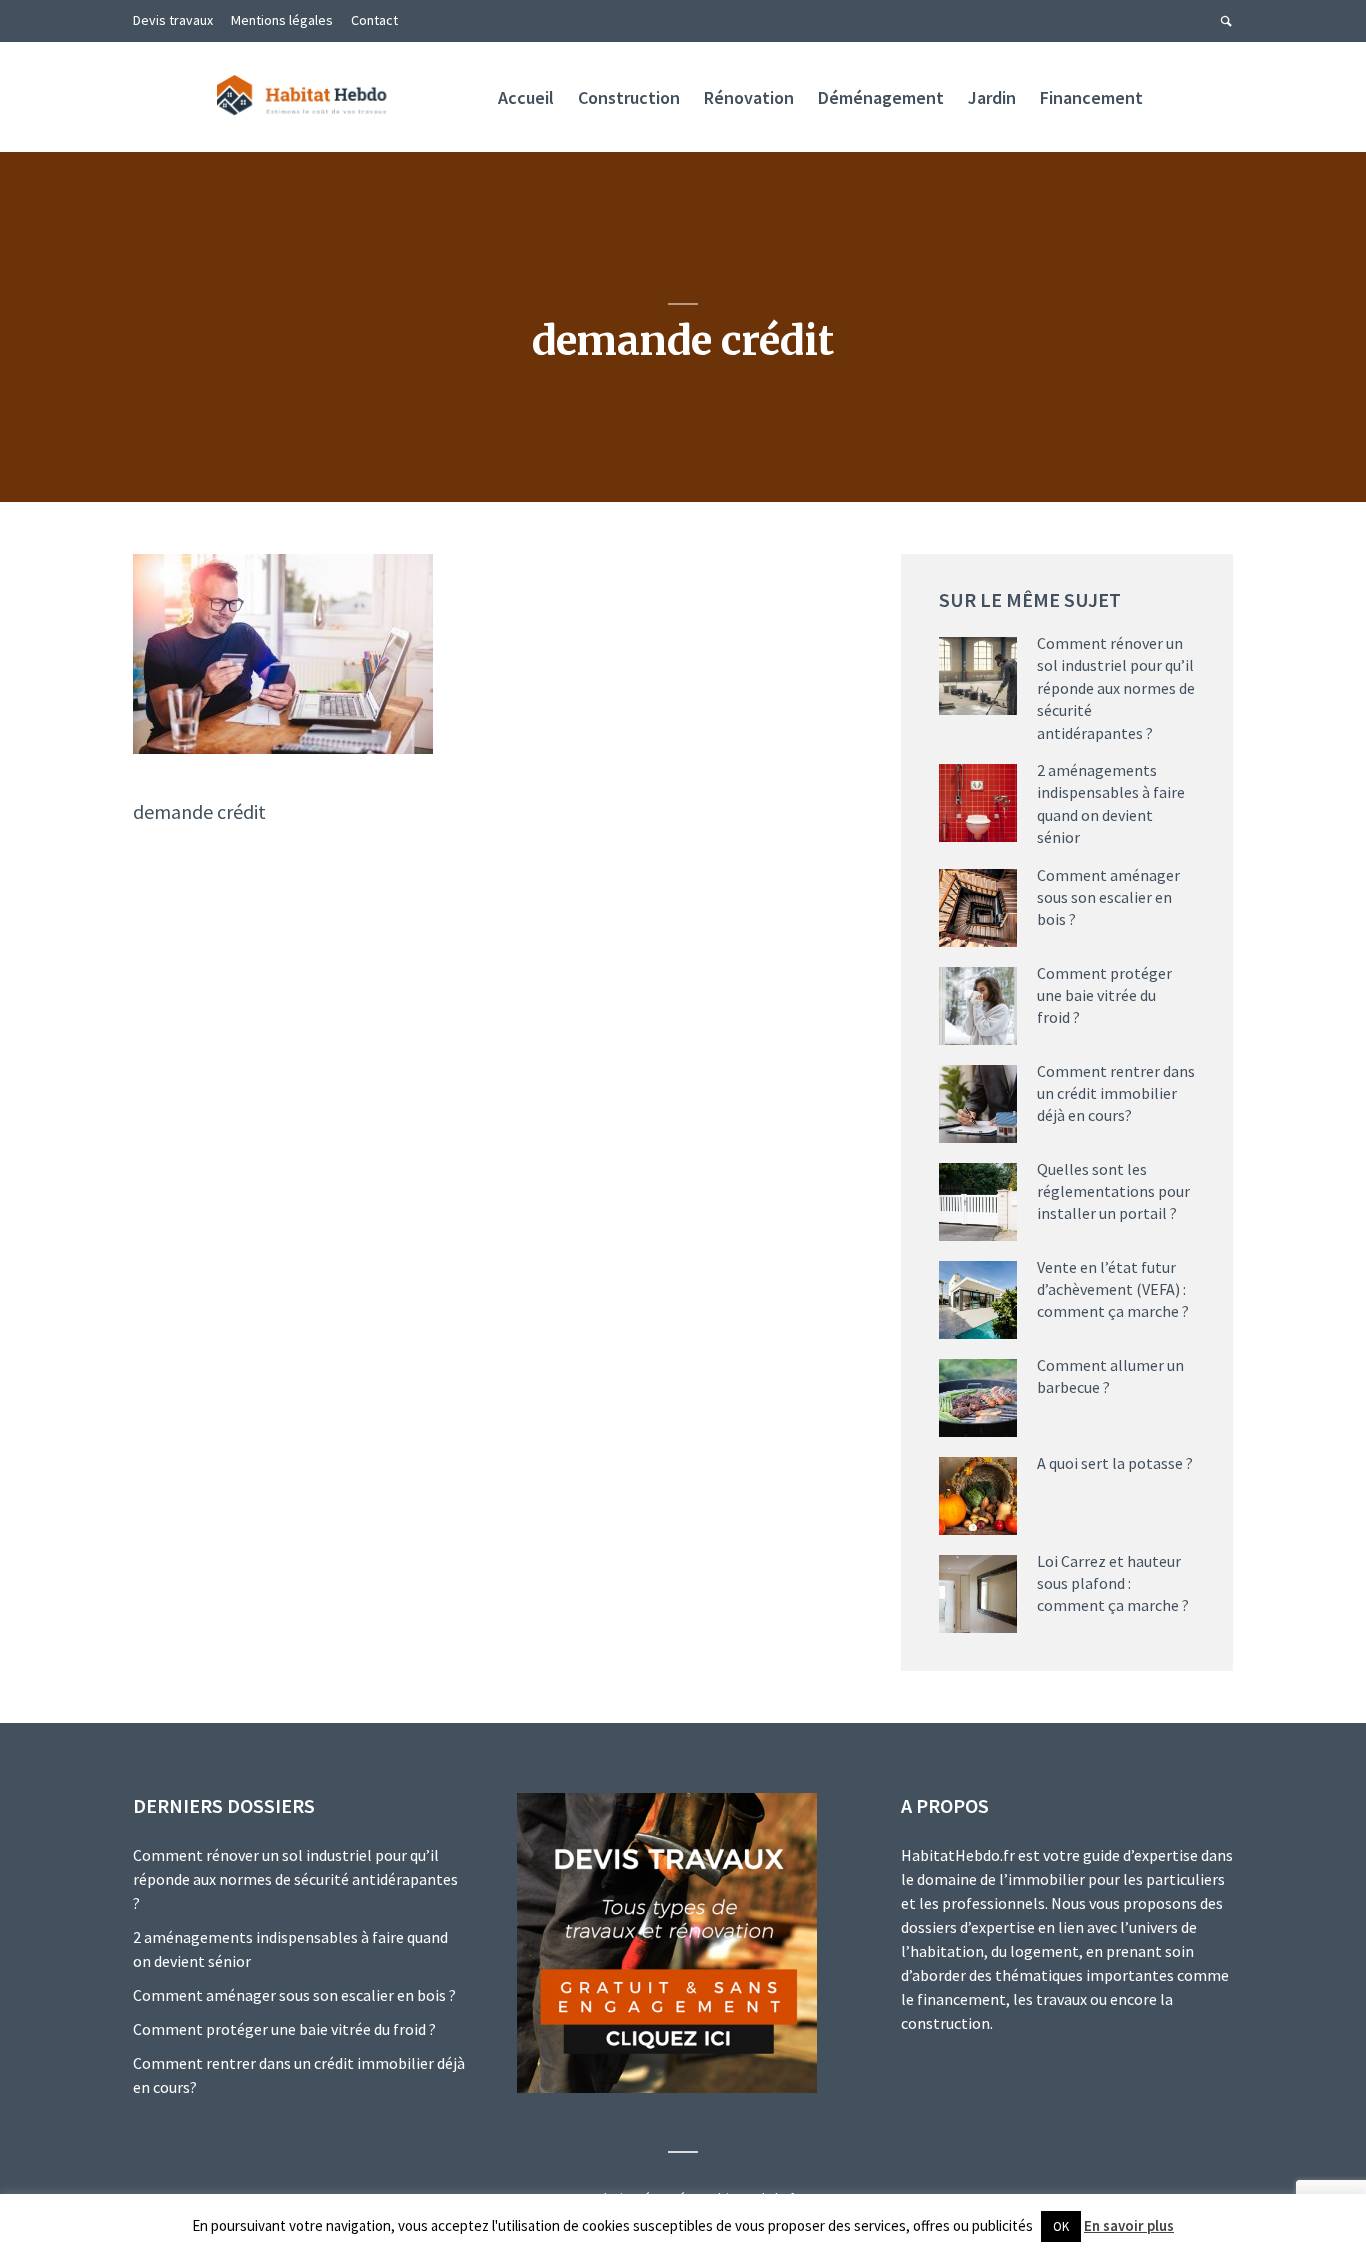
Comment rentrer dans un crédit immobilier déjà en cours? (1116, 1093)
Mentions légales (282, 20)
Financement (1091, 97)
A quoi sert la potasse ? (1115, 1463)
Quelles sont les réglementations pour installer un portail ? (1113, 1191)
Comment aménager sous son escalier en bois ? (1108, 897)
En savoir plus (1129, 2225)
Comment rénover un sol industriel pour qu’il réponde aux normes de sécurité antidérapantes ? (1116, 688)
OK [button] (1061, 2226)
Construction (629, 97)
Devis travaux (173, 20)
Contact (374, 20)
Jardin (992, 97)
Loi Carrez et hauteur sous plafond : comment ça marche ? (1113, 1583)
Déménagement (881, 97)
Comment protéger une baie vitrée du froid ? (1104, 995)
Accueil (526, 97)
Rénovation (749, 97)
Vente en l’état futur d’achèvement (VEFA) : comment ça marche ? (1113, 1289)
